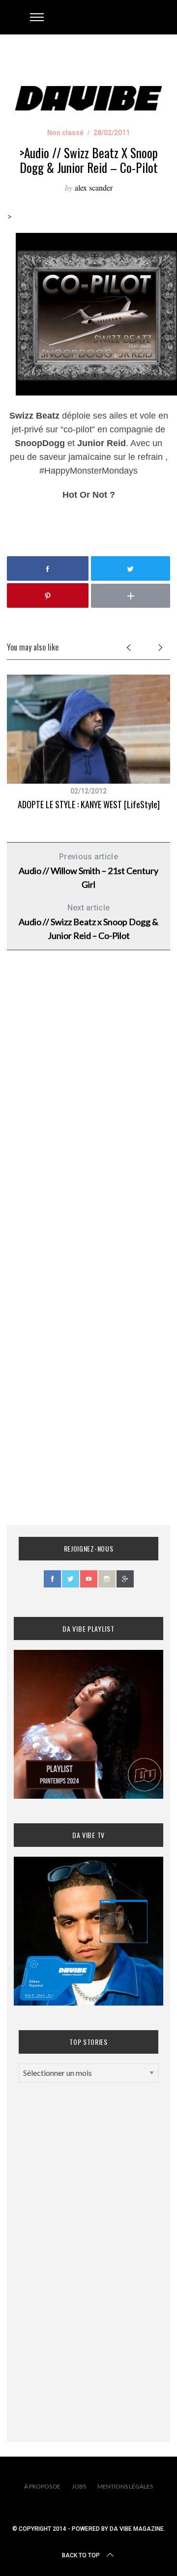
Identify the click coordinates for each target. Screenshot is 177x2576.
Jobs (79, 2486)
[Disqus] (88, 1116)
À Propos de (42, 2486)
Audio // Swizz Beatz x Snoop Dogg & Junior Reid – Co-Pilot (88, 922)
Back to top (81, 2555)
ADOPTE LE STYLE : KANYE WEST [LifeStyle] (89, 804)
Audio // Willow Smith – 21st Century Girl (88, 871)
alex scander (94, 187)
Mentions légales (125, 2486)
